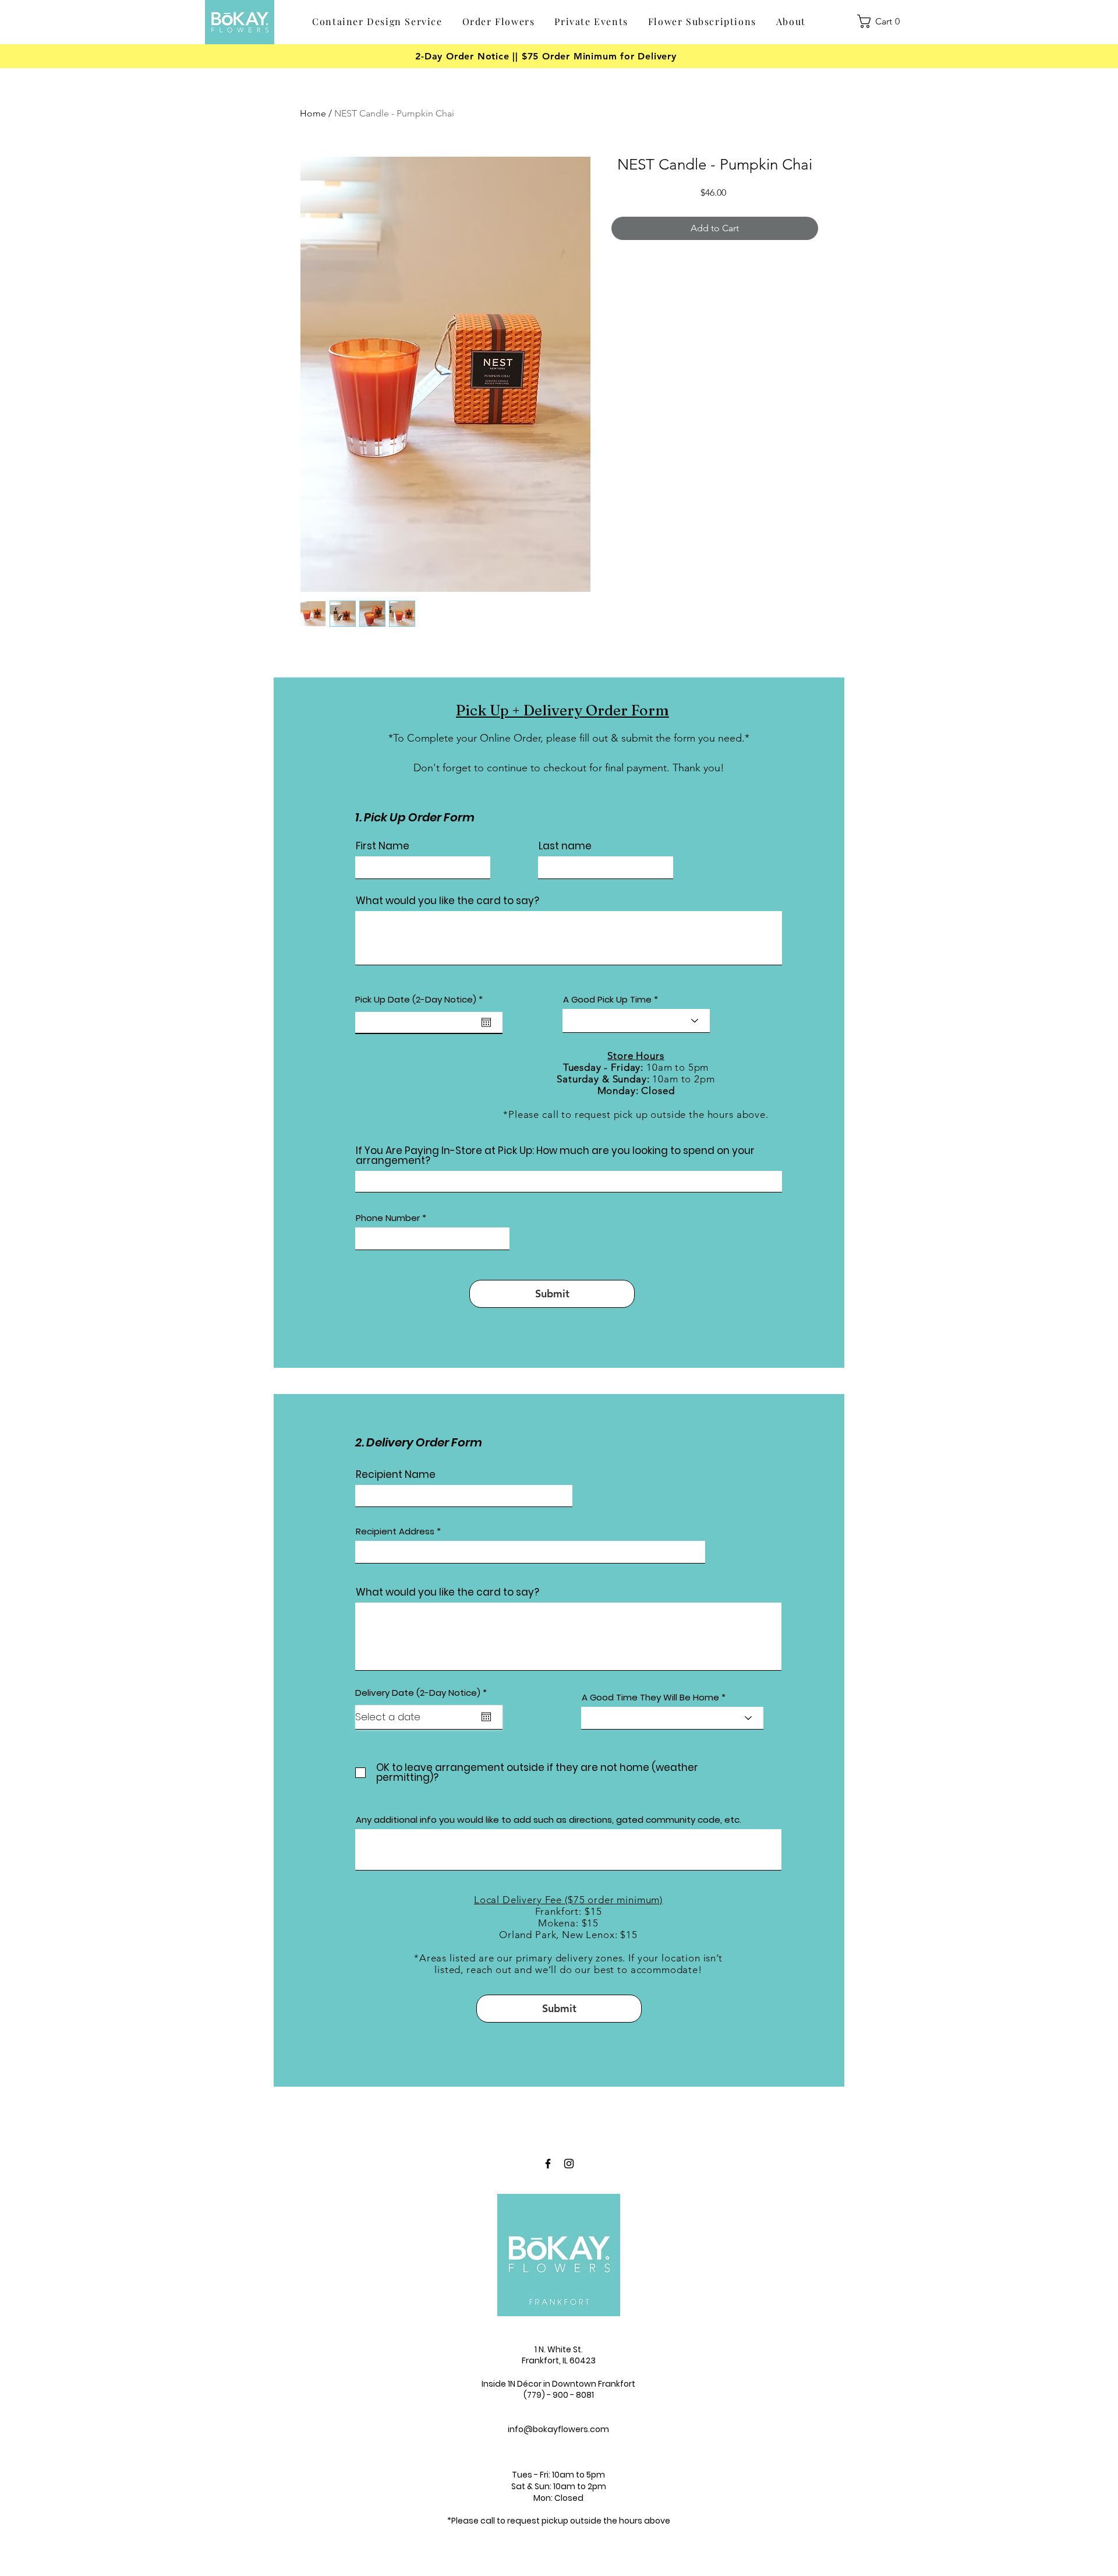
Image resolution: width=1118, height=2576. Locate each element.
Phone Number (388, 1218)
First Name (383, 846)
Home (313, 113)
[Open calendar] (486, 1022)
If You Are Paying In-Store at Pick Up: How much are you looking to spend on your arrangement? (555, 1156)
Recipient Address (395, 1531)
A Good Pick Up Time (607, 999)
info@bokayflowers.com (558, 2429)
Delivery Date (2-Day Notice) (424, 1693)
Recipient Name (396, 1475)
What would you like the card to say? (447, 901)
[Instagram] (569, 2164)
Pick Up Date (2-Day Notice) (422, 999)
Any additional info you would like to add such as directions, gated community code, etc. (549, 1820)
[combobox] (530, 1552)
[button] (499, 22)
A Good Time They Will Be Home (650, 1697)
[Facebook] (548, 2164)
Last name (565, 846)
